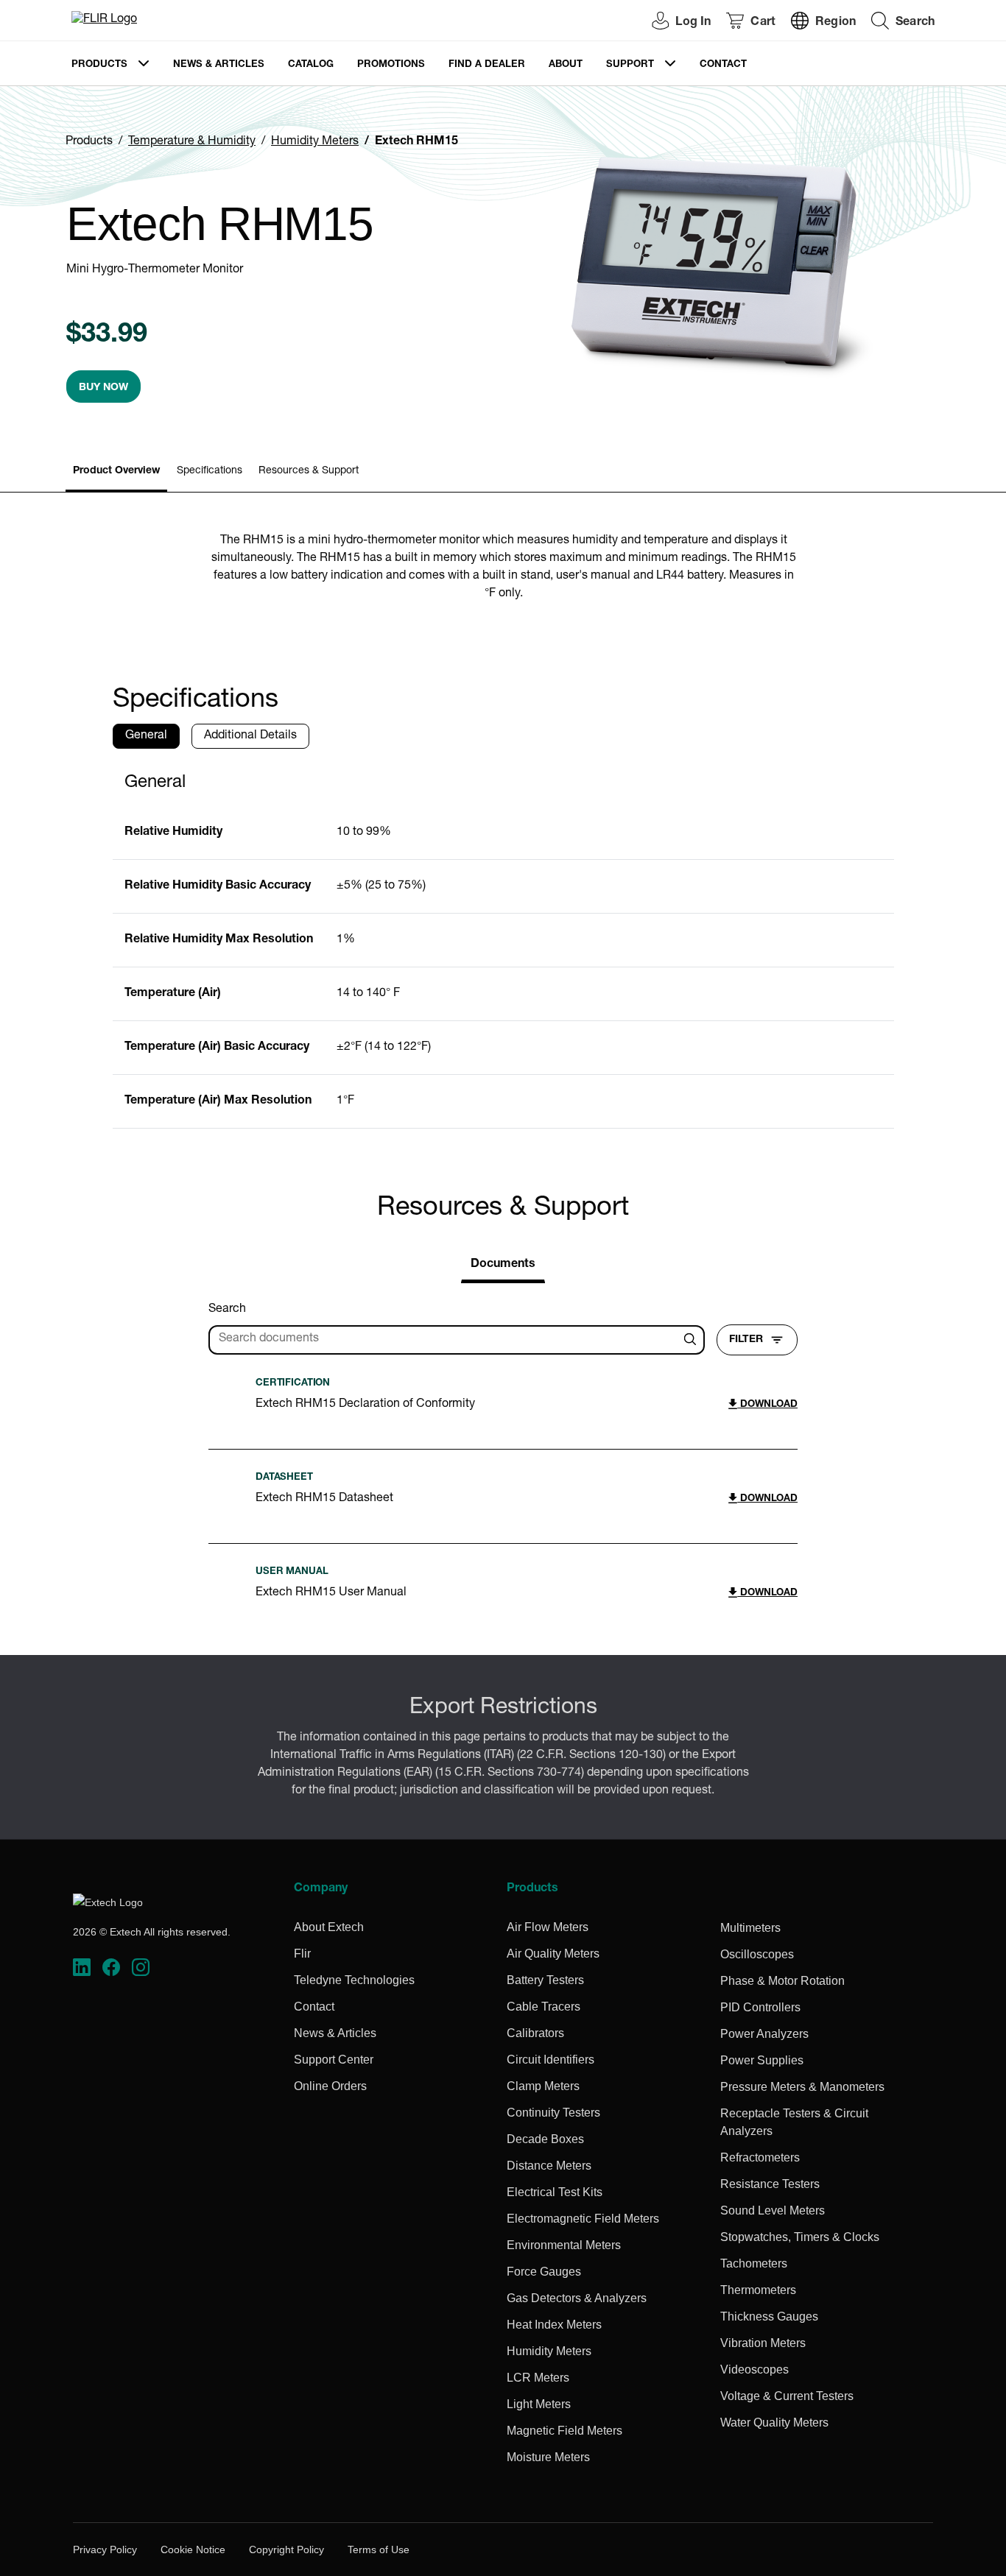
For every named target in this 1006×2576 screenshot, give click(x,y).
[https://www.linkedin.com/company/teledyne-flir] (82, 1968)
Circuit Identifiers (551, 2060)
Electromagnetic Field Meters (583, 2219)
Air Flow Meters (548, 1927)
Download (767, 1405)
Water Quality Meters (774, 2423)
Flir (302, 1954)
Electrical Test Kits (555, 2192)
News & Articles (219, 65)
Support (630, 65)
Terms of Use (379, 2549)
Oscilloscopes (757, 1954)
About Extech (329, 1927)
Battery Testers (545, 1980)
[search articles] (692, 1340)
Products (99, 65)
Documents (503, 1265)
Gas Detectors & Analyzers (577, 2298)
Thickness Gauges (769, 2316)
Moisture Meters (548, 2457)
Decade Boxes (545, 2139)
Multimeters (750, 1928)
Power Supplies (762, 2060)
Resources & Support (309, 471)
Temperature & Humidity (192, 142)
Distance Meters (549, 2166)
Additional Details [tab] (250, 736)
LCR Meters (538, 2378)
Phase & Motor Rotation (782, 1981)
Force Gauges (544, 2272)
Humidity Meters (315, 142)
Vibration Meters (763, 2343)
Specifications (210, 471)
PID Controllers (760, 2007)
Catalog (311, 65)
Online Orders (330, 2086)
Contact (723, 65)
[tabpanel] (503, 945)
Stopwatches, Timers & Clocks (800, 2237)
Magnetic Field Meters (564, 2431)
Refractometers (760, 2157)
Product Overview (116, 471)
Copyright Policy (286, 2549)
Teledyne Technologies (354, 1980)
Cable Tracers (544, 2007)
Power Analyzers (764, 2034)
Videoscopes (754, 2369)
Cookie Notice (193, 2549)
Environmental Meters (564, 2245)
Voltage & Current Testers (787, 2396)
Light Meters (539, 2404)
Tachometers (754, 2263)
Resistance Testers (770, 2184)
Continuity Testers (553, 2113)
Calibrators (535, 2033)
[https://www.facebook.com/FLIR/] (111, 1968)
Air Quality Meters (553, 1954)
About (566, 65)
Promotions (391, 65)
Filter (746, 1340)
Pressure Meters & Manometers (802, 2087)
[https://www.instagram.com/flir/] (141, 1968)
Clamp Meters (543, 2086)
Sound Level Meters (773, 2210)
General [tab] (146, 736)
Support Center (334, 2060)
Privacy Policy (105, 2549)
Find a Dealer (487, 65)
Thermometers (758, 2290)
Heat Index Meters (554, 2325)
